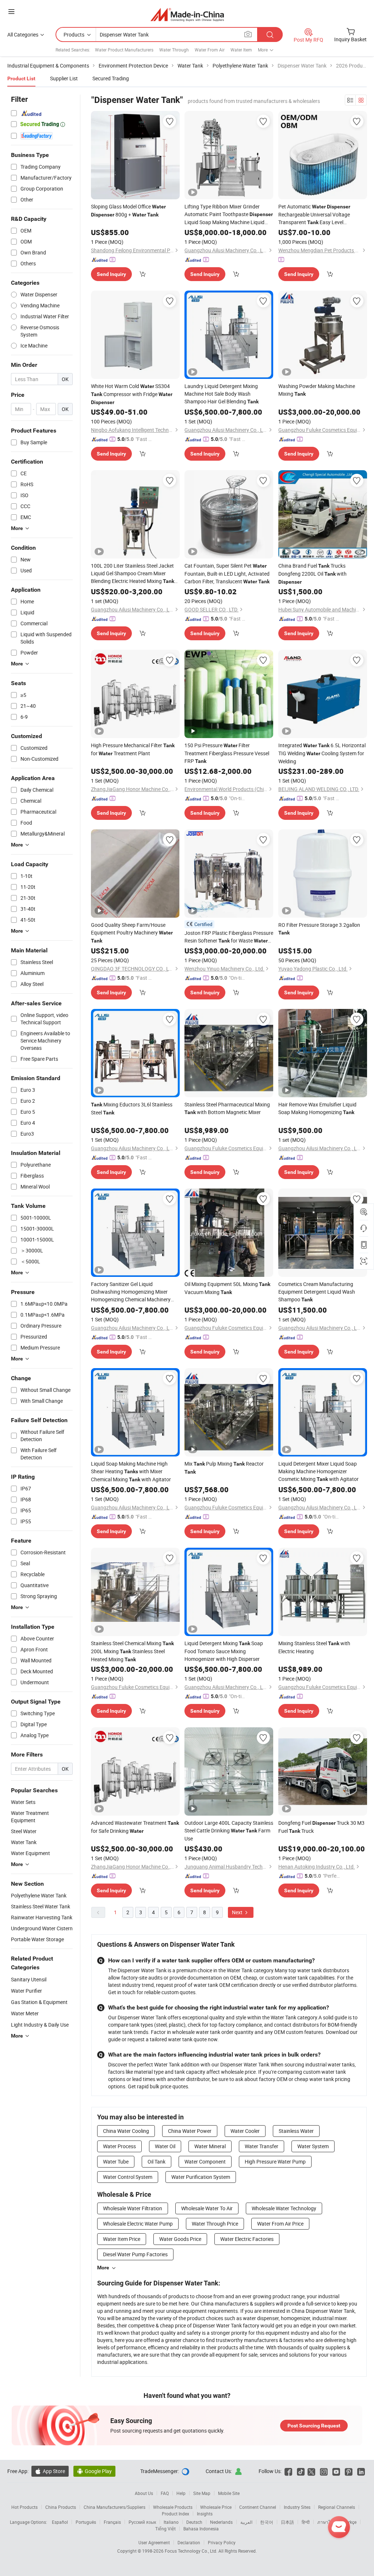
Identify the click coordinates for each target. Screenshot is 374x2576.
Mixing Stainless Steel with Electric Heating (314, 1647)
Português (86, 2522)
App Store (50, 2471)
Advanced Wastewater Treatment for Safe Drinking (135, 1827)
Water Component (205, 2162)
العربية (246, 2522)
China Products (61, 2507)
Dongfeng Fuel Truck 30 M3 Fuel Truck (321, 1827)
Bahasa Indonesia (201, 2529)
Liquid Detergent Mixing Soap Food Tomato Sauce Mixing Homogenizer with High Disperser (224, 1651)
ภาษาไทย (327, 2522)
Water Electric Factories (247, 2239)
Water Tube (116, 2162)
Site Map (202, 2493)
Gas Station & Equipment (39, 2002)
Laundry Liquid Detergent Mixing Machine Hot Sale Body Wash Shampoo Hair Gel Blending (222, 394)
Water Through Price (215, 2224)
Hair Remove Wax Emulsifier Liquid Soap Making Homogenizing (317, 1108)
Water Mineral (210, 2146)
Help (181, 2493)
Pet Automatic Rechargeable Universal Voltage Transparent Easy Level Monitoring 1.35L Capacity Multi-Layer (322, 215)
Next (238, 1912)
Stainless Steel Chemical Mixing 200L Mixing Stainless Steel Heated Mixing (132, 1651)
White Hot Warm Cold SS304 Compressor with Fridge (132, 394)
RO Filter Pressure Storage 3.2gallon (319, 928)
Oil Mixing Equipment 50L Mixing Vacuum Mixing (227, 1288)
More (103, 2268)
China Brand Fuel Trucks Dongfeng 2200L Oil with (312, 573)
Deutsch (194, 2522)
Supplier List (64, 78)
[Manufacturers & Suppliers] (187, 14)
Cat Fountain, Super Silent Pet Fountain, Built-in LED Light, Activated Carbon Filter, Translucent (227, 573)
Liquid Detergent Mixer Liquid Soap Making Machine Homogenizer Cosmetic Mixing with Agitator (318, 1471)
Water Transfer (262, 2146)
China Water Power (190, 2131)
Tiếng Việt (165, 2529)
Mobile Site (229, 2493)
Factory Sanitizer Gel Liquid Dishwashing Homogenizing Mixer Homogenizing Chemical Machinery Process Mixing (131, 1292)
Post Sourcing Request (314, 2426)
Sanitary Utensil (29, 1979)
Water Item (241, 50)
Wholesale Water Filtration (133, 2208)
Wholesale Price (216, 2507)
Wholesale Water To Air (207, 2208)
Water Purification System (201, 2177)
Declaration (189, 2542)
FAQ (165, 2493)
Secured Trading (111, 78)
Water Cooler (245, 2131)
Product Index (175, 2514)
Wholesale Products (173, 2507)
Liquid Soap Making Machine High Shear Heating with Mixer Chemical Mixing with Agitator (131, 1471)
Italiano (171, 2522)
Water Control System (128, 2177)
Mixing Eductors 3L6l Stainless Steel (132, 1108)
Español (60, 2522)
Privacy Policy (222, 2542)
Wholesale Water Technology (284, 2208)
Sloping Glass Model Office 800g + (128, 210)
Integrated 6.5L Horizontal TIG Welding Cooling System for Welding (322, 753)
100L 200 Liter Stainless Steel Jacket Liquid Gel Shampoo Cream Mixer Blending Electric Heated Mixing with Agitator (133, 574)
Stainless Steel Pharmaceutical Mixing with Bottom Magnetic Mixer (227, 1108)
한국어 (267, 2522)
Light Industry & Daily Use (40, 2025)
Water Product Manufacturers (124, 50)
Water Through (174, 50)
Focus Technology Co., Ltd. (192, 2551)
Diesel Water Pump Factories (135, 2254)
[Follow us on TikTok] (301, 2471)
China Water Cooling (126, 2131)
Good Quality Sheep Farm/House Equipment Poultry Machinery (132, 932)
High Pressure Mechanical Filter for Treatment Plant (133, 749)
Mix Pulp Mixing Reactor (224, 1467)
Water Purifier (26, 1991)
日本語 (287, 2522)
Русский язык (142, 2522)
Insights (205, 2514)
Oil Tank (157, 2162)
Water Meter (25, 2013)
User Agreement (154, 2542)
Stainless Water (296, 2131)
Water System (313, 2146)
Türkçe (350, 2522)
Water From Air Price (280, 2224)
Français (112, 2522)
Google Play (94, 2471)
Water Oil (165, 2146)
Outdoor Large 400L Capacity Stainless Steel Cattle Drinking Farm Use (229, 1831)
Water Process (119, 2146)
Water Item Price (122, 2239)
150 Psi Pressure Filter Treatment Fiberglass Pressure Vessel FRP (227, 753)
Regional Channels (337, 2507)
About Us (144, 2493)
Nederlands (221, 2522)
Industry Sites (297, 2507)
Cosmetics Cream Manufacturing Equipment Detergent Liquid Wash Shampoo (317, 1292)
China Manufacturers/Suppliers (115, 2507)
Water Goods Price (180, 2239)
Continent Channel (258, 2507)
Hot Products (24, 2507)
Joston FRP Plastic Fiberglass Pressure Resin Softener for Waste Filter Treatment (229, 937)
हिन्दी (306, 2522)
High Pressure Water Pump (275, 2162)
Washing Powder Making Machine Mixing (317, 390)
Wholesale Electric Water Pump (138, 2224)
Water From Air (210, 50)
